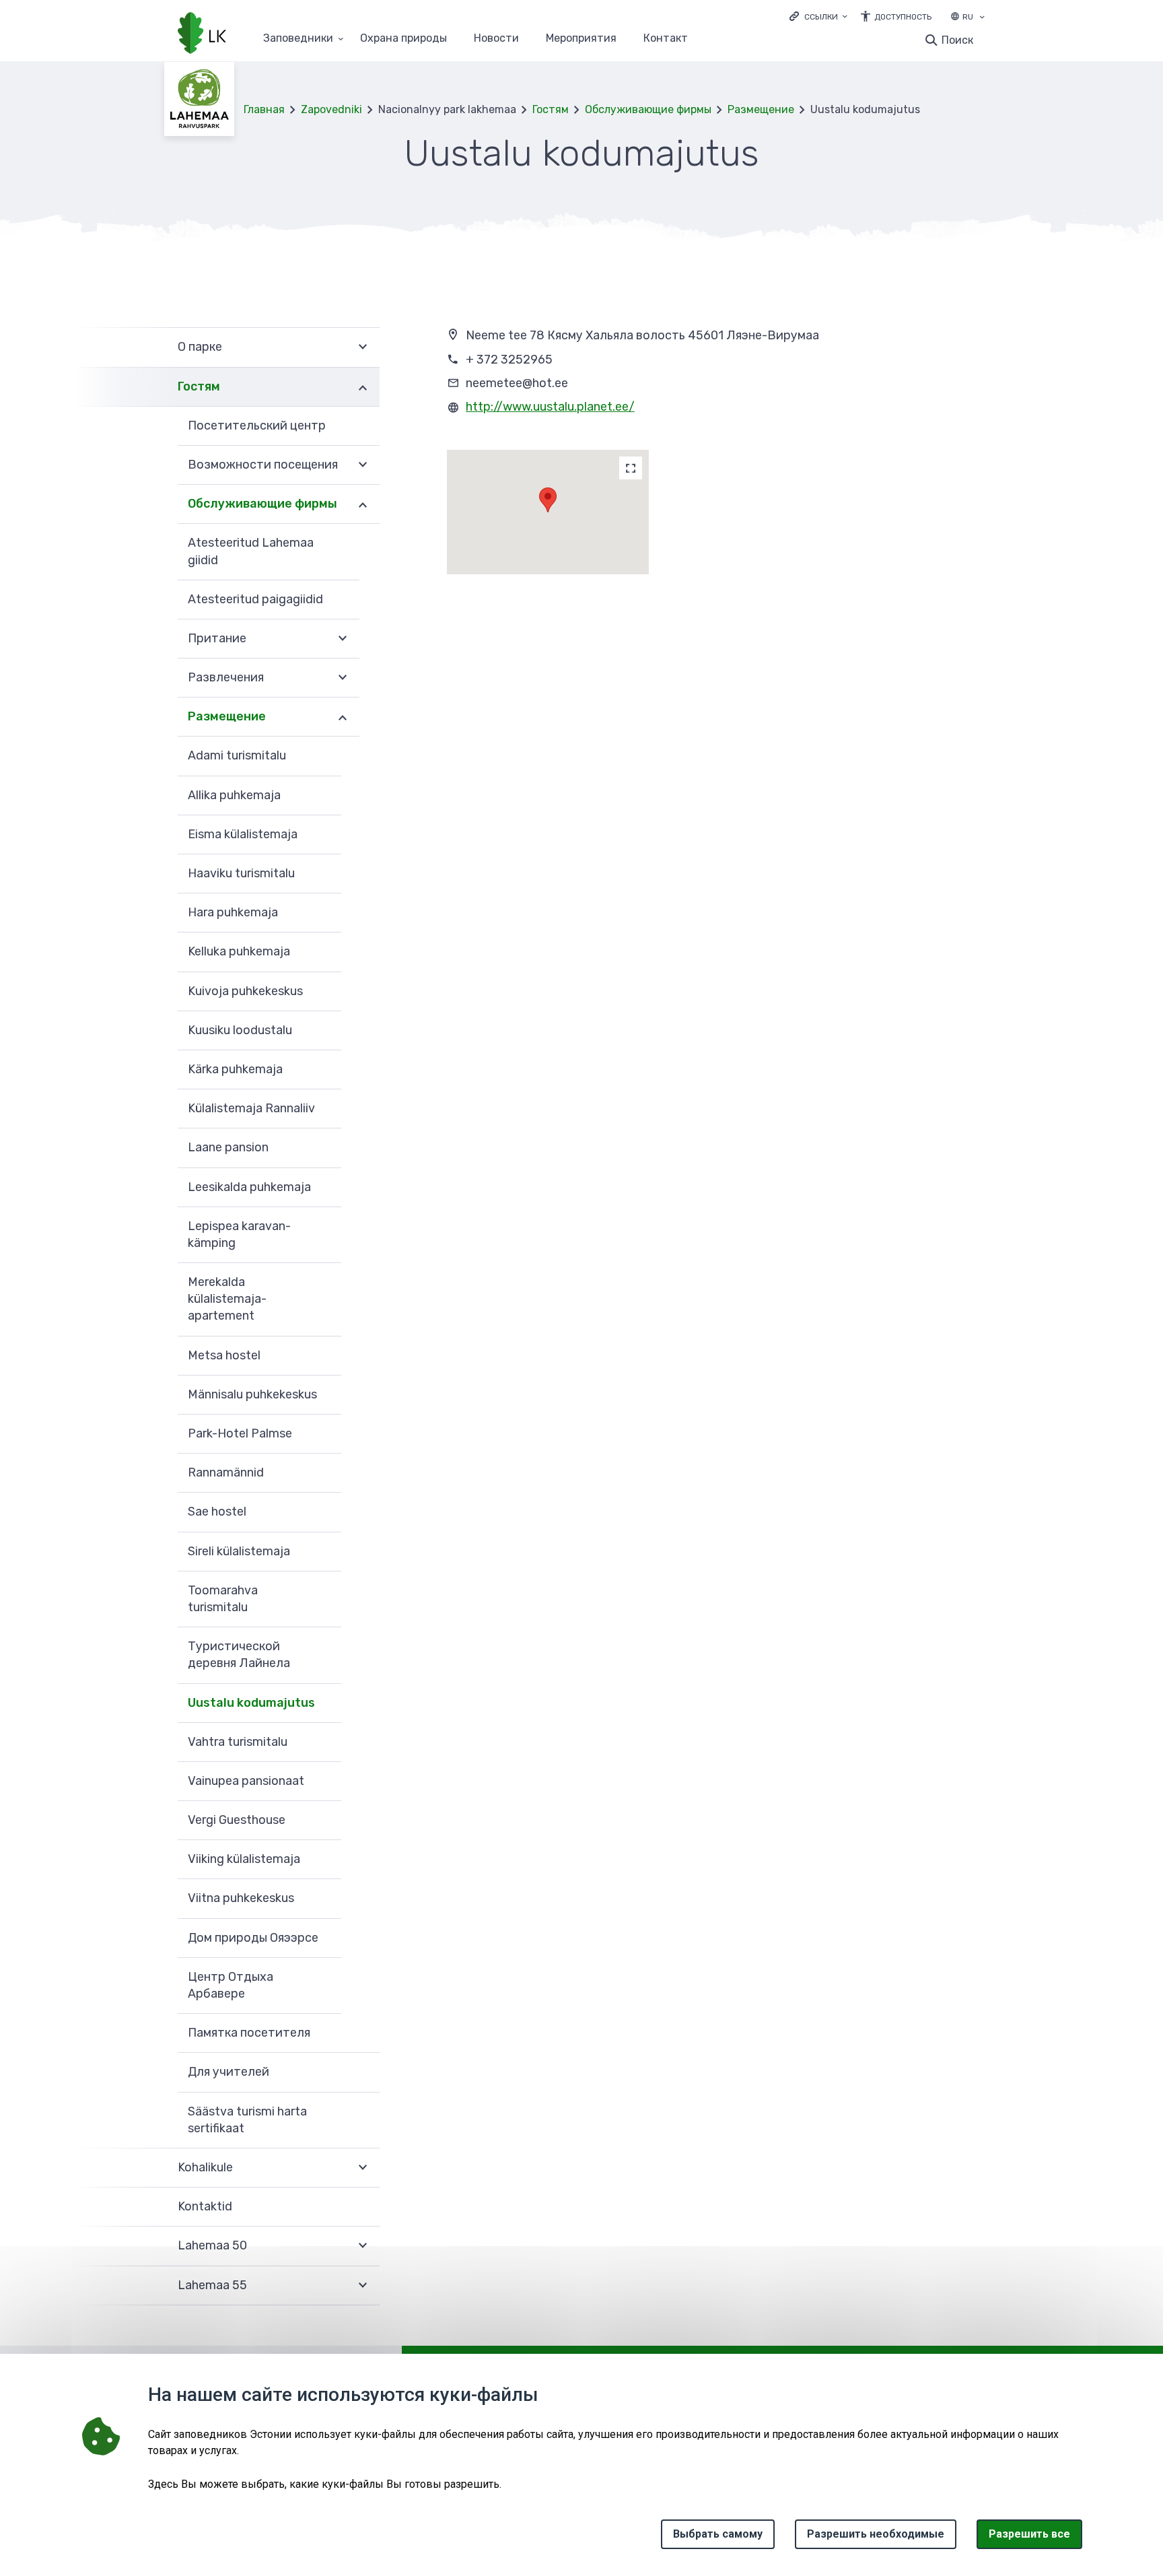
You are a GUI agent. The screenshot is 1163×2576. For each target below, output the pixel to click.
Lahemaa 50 (212, 2245)
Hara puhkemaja (233, 912)
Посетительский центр (257, 426)
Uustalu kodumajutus (251, 1703)
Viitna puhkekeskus (241, 1898)
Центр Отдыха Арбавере (231, 1985)
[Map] (631, 468)
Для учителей (228, 2072)
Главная (264, 109)
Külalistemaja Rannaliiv (251, 1108)
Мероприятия (581, 39)
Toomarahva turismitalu (223, 1599)
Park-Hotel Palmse (240, 1433)
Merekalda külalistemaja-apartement (227, 1299)
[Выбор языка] (982, 18)
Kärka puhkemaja (235, 1069)
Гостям (551, 109)
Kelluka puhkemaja (239, 951)
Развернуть (363, 347)
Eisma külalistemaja (243, 834)
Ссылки (821, 17)
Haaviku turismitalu (241, 873)
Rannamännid (226, 1472)
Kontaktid (205, 2206)
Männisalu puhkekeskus (252, 1394)
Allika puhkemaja (234, 795)
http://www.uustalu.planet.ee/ (550, 407)
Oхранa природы (403, 39)
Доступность (903, 17)
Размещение (761, 109)
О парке (200, 347)
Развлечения (226, 677)
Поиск (957, 40)
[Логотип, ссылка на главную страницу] (202, 34)
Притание (217, 638)
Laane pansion (228, 1147)
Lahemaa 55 (212, 2285)
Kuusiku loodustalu (240, 1030)
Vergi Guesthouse (237, 1820)
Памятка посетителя (249, 2033)
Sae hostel (217, 1512)
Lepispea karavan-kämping (239, 1234)
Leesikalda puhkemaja (249, 1187)
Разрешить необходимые (876, 2534)
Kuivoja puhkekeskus (245, 991)
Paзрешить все (1029, 2534)
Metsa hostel (224, 1355)
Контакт (666, 39)
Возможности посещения (263, 465)
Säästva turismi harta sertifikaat (247, 2120)
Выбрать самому (718, 2534)
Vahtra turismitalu (238, 1742)
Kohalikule (205, 2167)
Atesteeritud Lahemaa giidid (251, 551)
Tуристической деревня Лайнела (239, 1655)
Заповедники (298, 39)
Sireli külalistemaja (239, 1551)
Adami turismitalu (237, 755)
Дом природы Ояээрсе (253, 1938)
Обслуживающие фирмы (648, 109)
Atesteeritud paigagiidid (255, 599)
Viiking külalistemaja (244, 1859)
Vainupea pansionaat (246, 1781)
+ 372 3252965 (509, 360)
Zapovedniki (331, 109)
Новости (496, 39)
